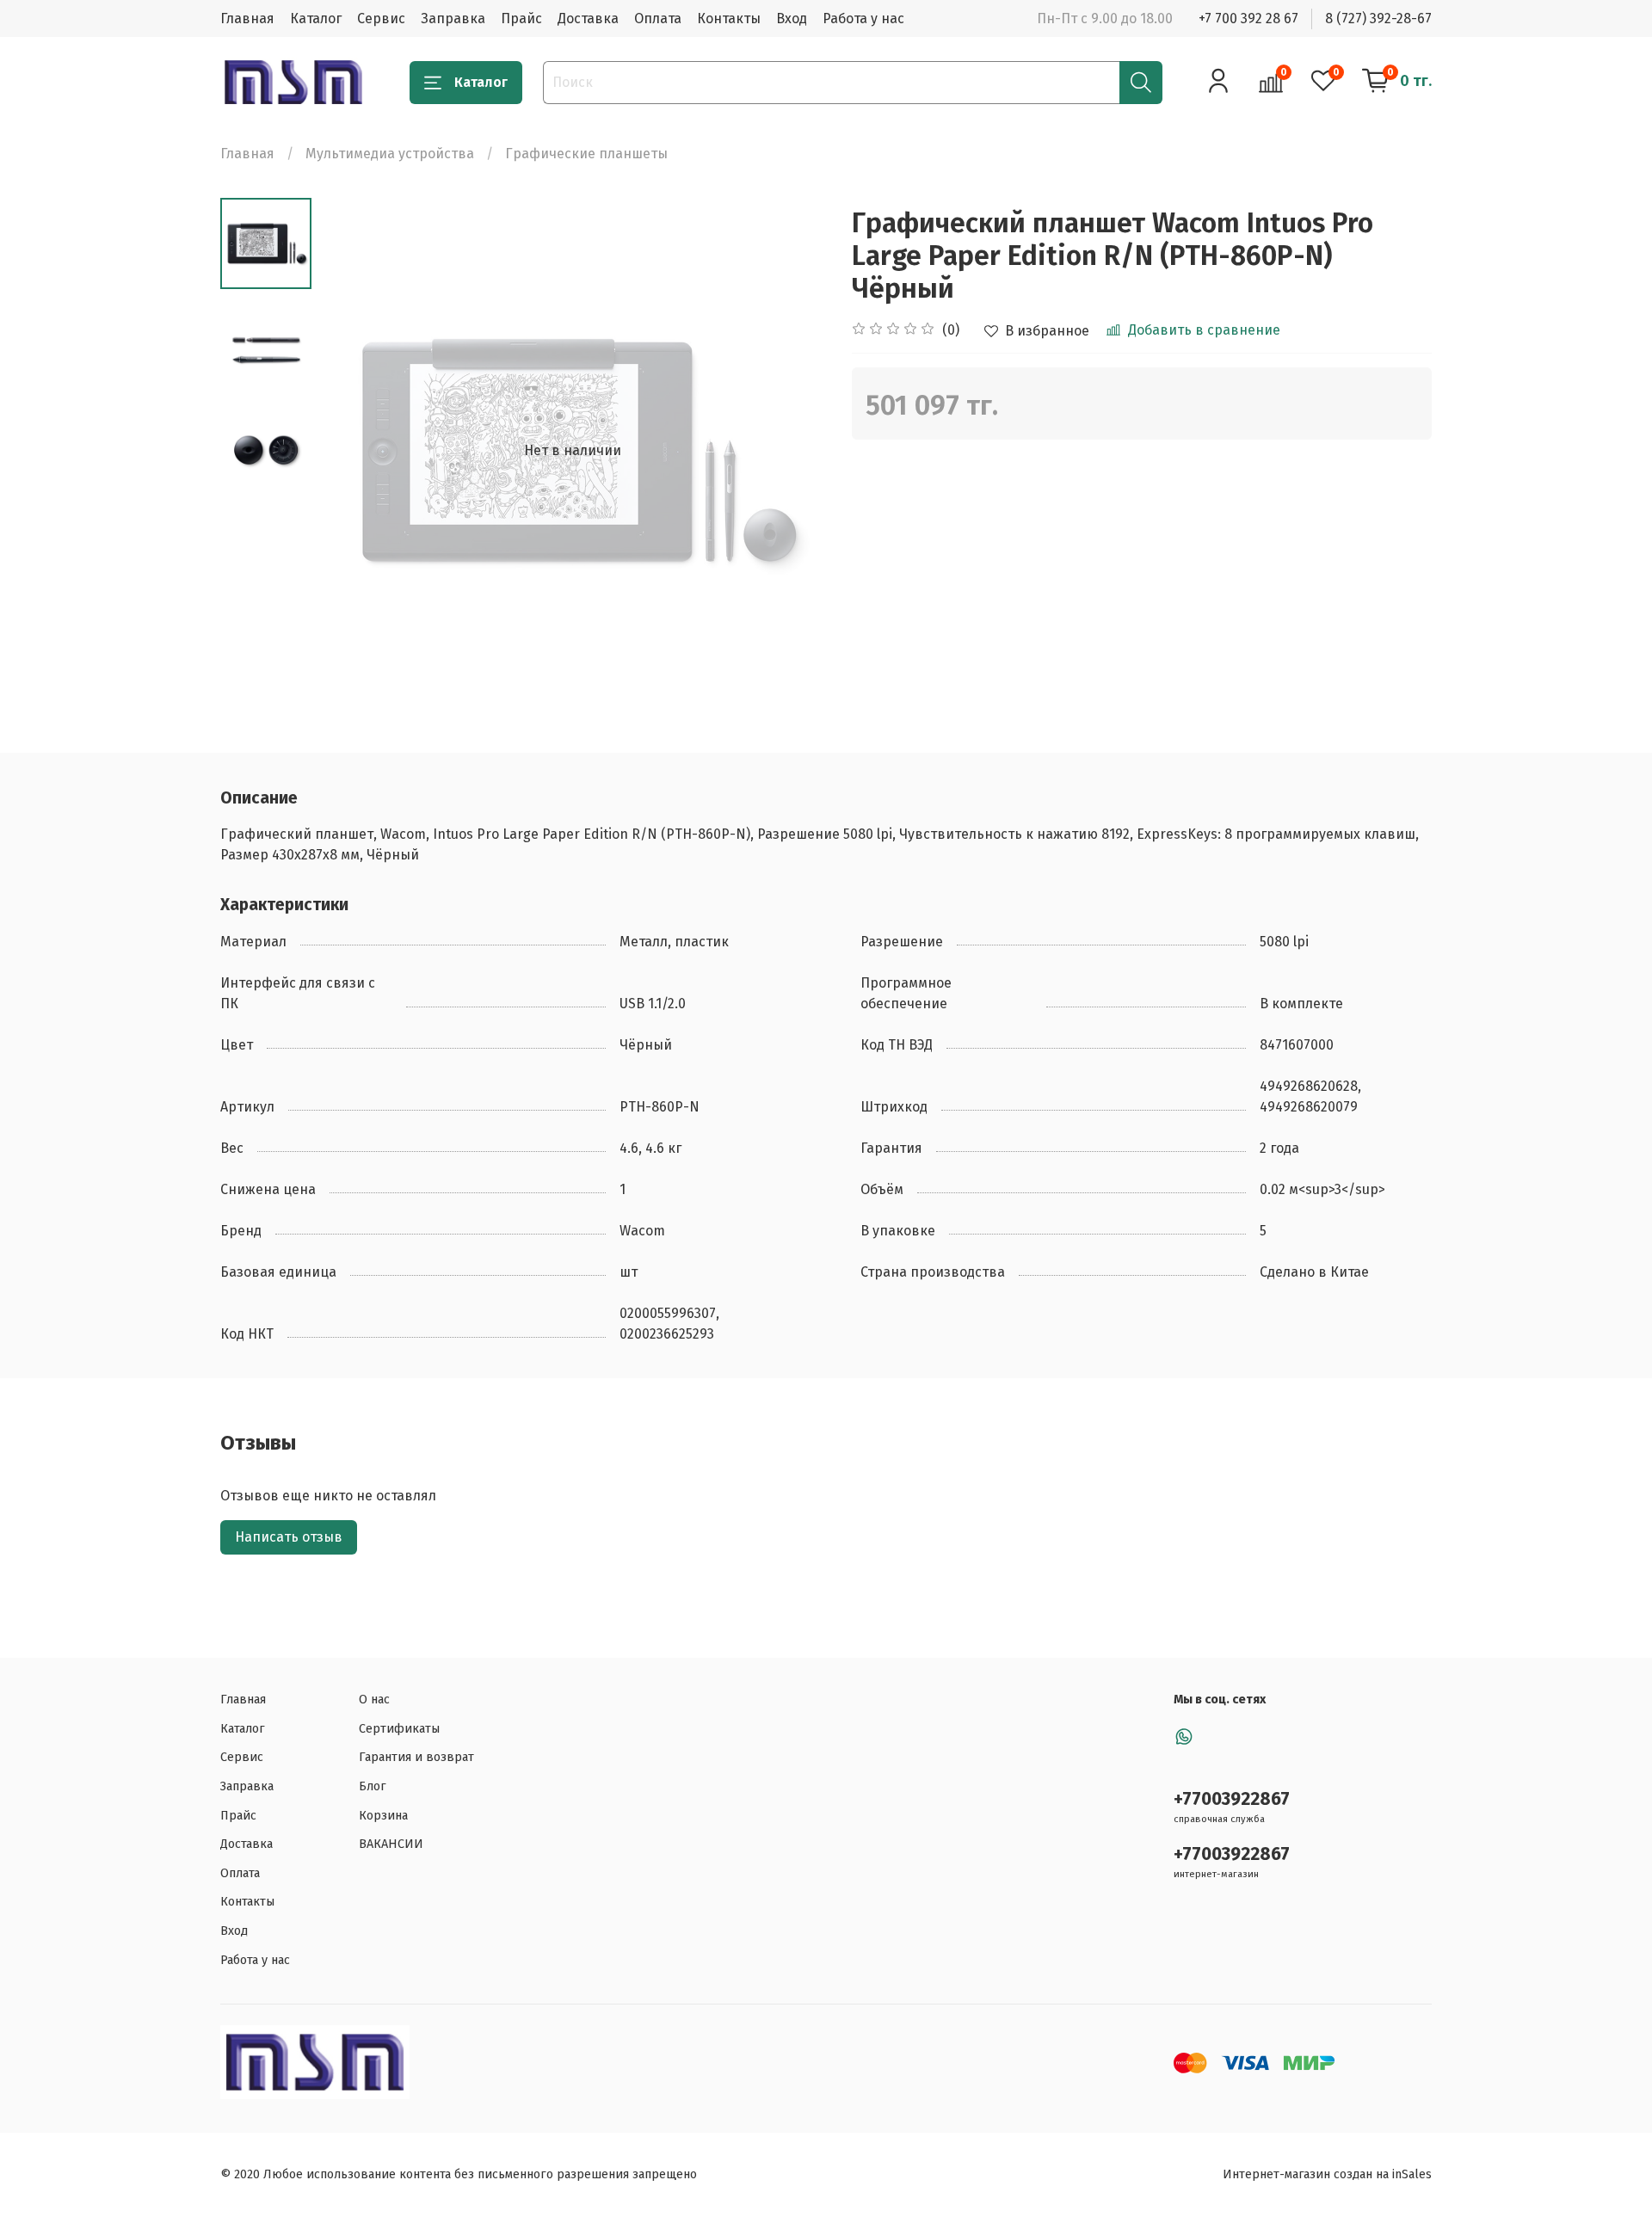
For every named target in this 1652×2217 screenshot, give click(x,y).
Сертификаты (399, 1729)
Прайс (521, 18)
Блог (373, 1786)
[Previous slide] (354, 451)
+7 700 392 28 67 (1248, 18)
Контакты (729, 18)
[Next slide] (792, 451)
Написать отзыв (289, 1537)
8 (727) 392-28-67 (1378, 18)
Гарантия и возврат (416, 1757)
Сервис (381, 18)
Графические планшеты (586, 154)
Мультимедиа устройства (390, 154)
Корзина (383, 1816)
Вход (792, 18)
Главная (247, 18)
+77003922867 (1232, 1799)
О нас (374, 1700)
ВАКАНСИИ (391, 1844)
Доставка (588, 18)
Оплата (658, 18)
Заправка (453, 18)
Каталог (316, 18)
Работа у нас (863, 18)
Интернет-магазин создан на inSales (1327, 2174)
